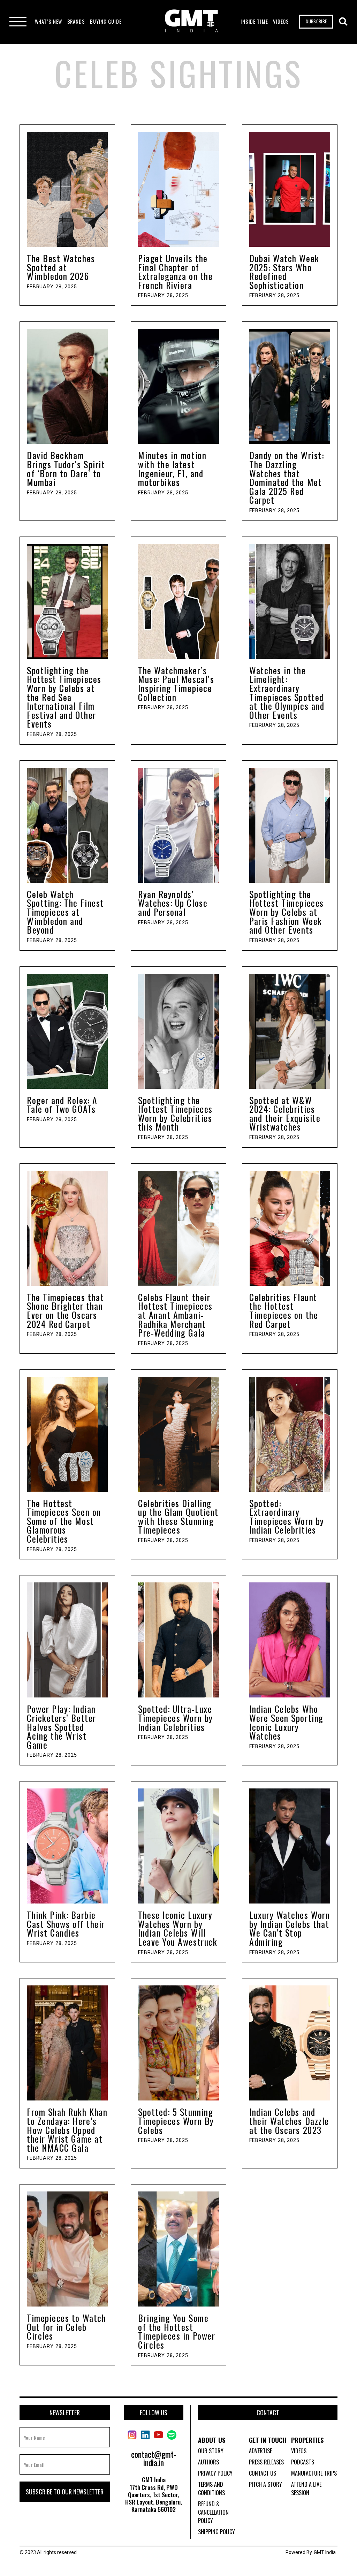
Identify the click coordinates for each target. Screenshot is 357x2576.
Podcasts (303, 2462)
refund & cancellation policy (213, 2512)
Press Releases (266, 2462)
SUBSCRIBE (316, 21)
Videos (299, 2451)
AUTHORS (208, 2462)
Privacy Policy (215, 2473)
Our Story (211, 2451)
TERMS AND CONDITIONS (211, 2488)
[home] (191, 22)
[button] (49, 22)
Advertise (260, 2451)
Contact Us (263, 2473)
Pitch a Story (265, 2484)
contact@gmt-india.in (154, 2458)
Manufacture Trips (314, 2473)
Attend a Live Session (306, 2488)
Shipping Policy (217, 2532)
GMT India (325, 2552)
